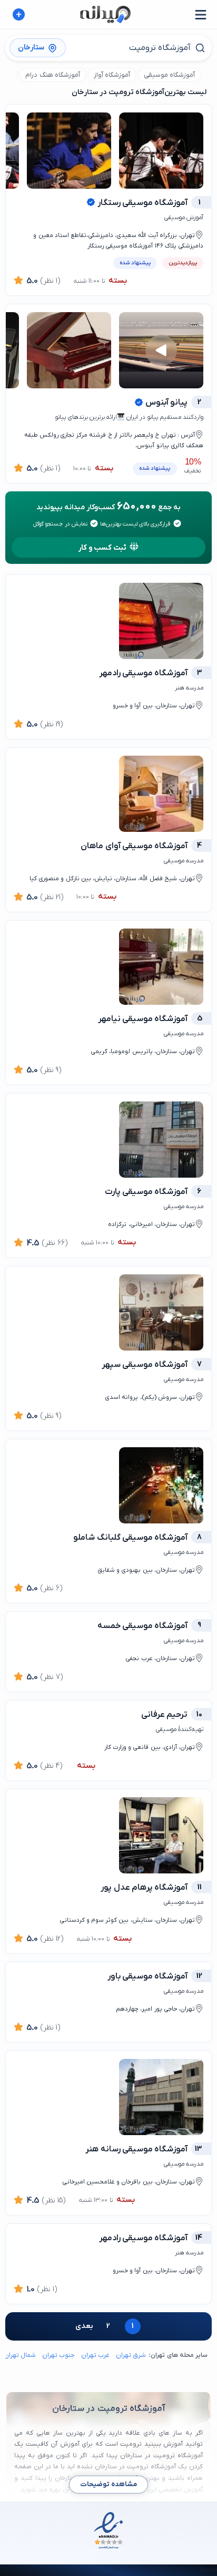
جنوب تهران (58, 2355)
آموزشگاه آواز (112, 75)
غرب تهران (95, 2355)
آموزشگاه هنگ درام (52, 75)
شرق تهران (131, 2355)
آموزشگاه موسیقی (169, 75)
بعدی (84, 2326)
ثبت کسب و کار (103, 548)
